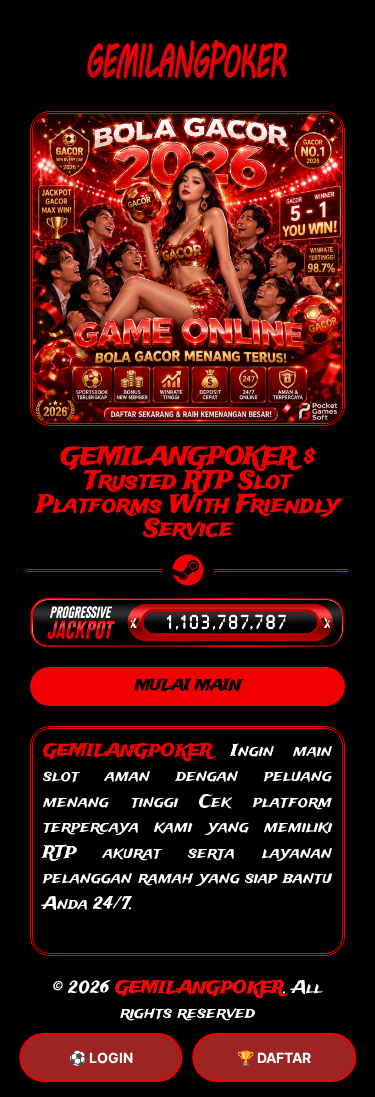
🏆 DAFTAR (274, 1057)
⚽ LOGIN (101, 1057)
